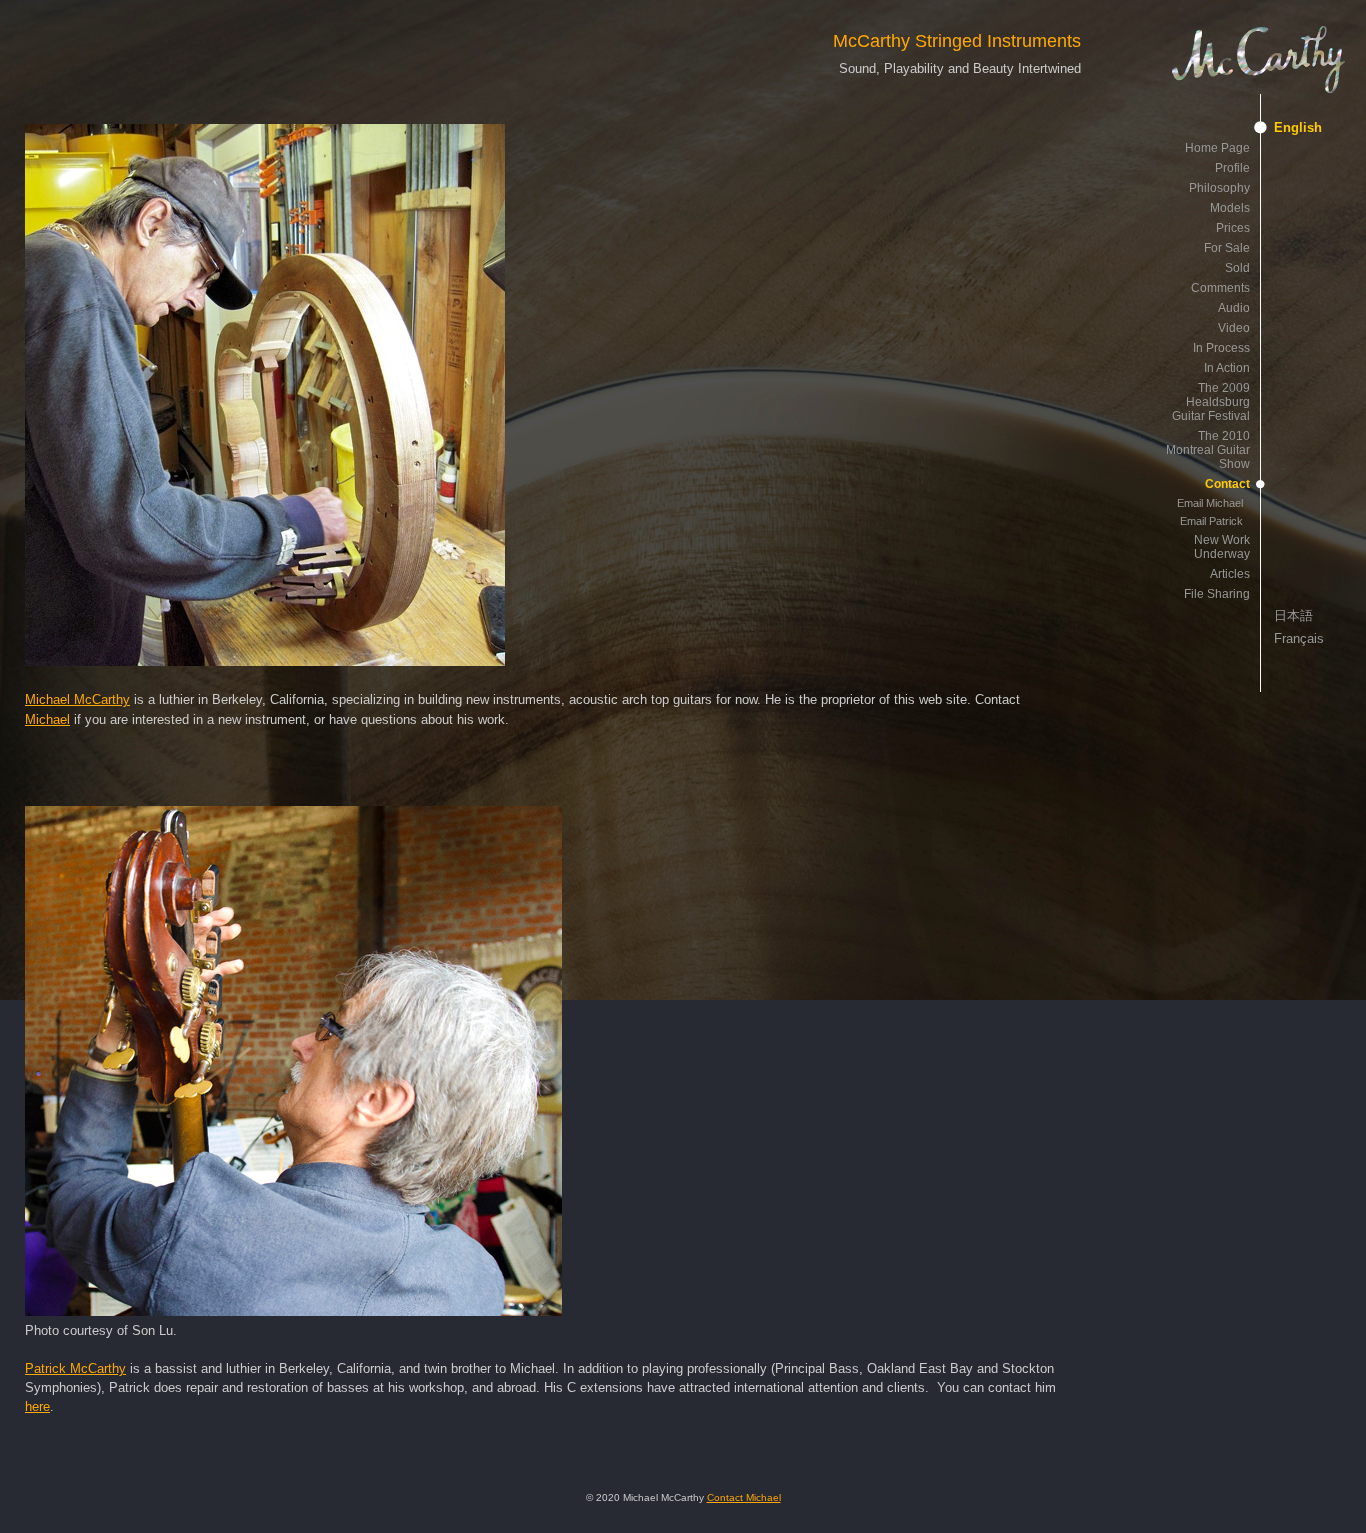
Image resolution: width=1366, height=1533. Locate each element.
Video (1234, 328)
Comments (1220, 288)
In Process (1221, 348)
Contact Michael (744, 1497)
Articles (1230, 574)
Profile (1232, 168)
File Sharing (1217, 594)
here (37, 1406)
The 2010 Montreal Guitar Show (1208, 450)
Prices (1233, 228)
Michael (47, 719)
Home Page (1217, 148)
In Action (1227, 368)
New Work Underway (1222, 547)
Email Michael (1210, 503)
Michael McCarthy (77, 699)
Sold (1237, 268)
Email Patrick (1211, 521)
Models (1230, 208)
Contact (1227, 484)
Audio (1234, 308)
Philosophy (1219, 188)
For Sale (1227, 248)
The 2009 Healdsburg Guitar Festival (1211, 402)
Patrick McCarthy (75, 1368)
